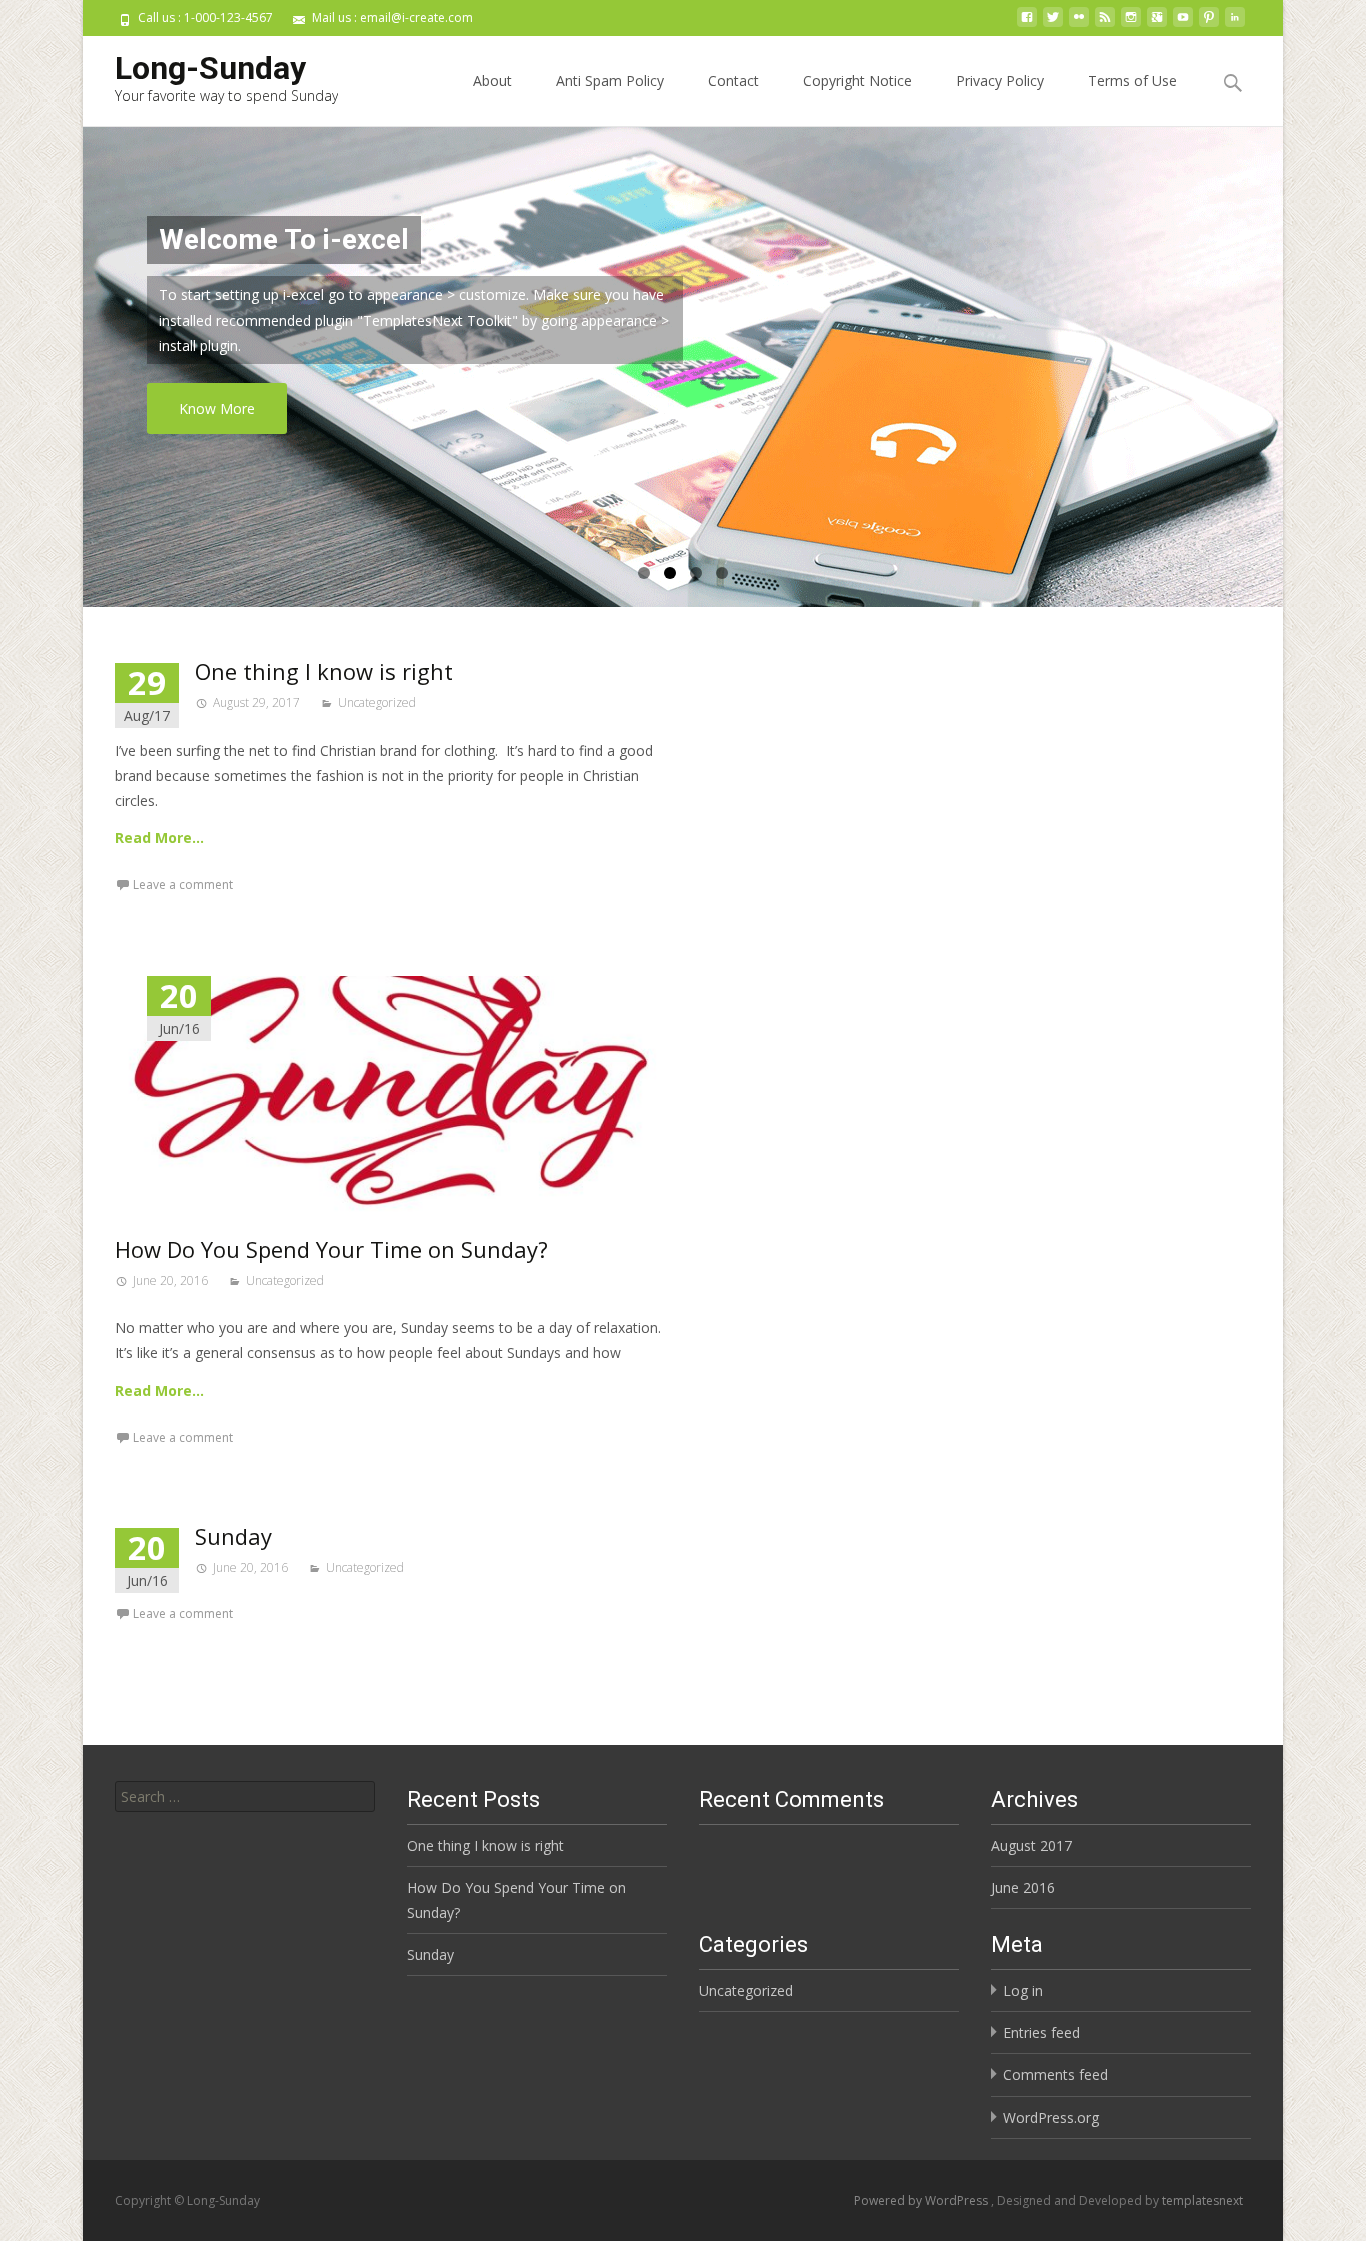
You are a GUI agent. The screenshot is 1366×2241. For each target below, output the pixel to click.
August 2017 (1031, 1845)
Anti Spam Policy (610, 80)
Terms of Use (1132, 80)
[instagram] (1131, 24)
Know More (217, 408)
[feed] (1105, 24)
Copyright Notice (857, 80)
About (492, 80)
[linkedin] (1235, 24)
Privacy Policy (1000, 80)
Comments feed (1055, 2074)
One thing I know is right (324, 671)
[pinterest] (1209, 24)
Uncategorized (377, 702)
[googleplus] (1157, 24)
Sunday (233, 1536)
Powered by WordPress (922, 2200)
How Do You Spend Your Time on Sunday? (331, 1249)
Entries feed (1041, 2032)
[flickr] (1079, 24)
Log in (1023, 1990)
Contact (733, 80)
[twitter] (1053, 24)
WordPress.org (1051, 2117)
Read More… (159, 837)
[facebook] (1027, 24)
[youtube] (1183, 24)
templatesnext (1202, 2200)
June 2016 (1023, 1887)
